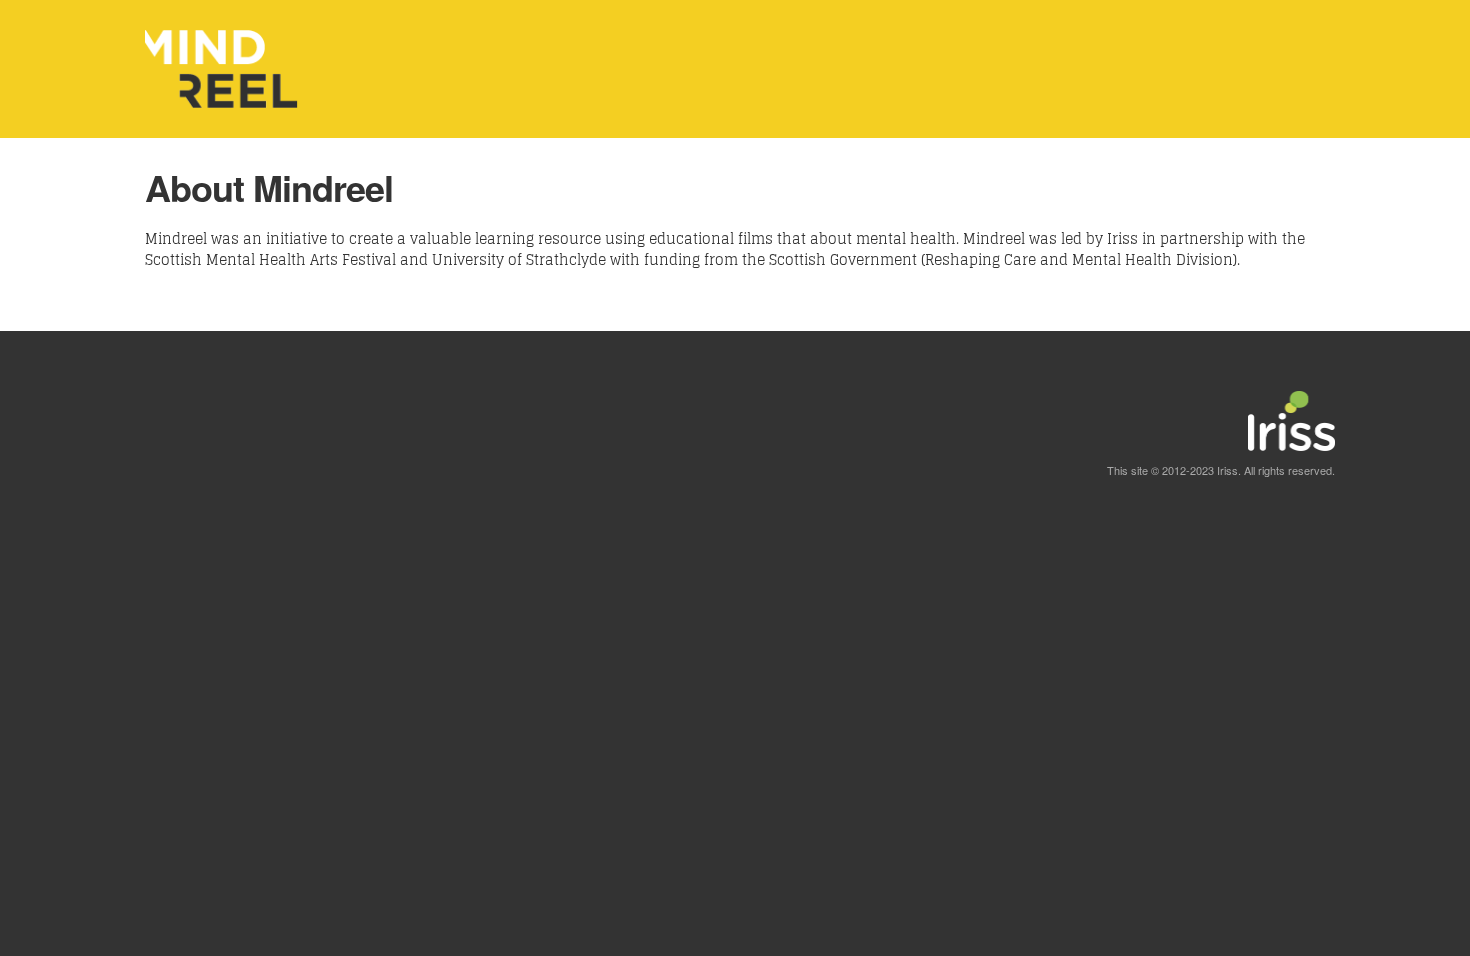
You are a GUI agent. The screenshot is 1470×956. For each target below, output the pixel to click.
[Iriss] (1291, 454)
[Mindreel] (223, 123)
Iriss (1227, 470)
